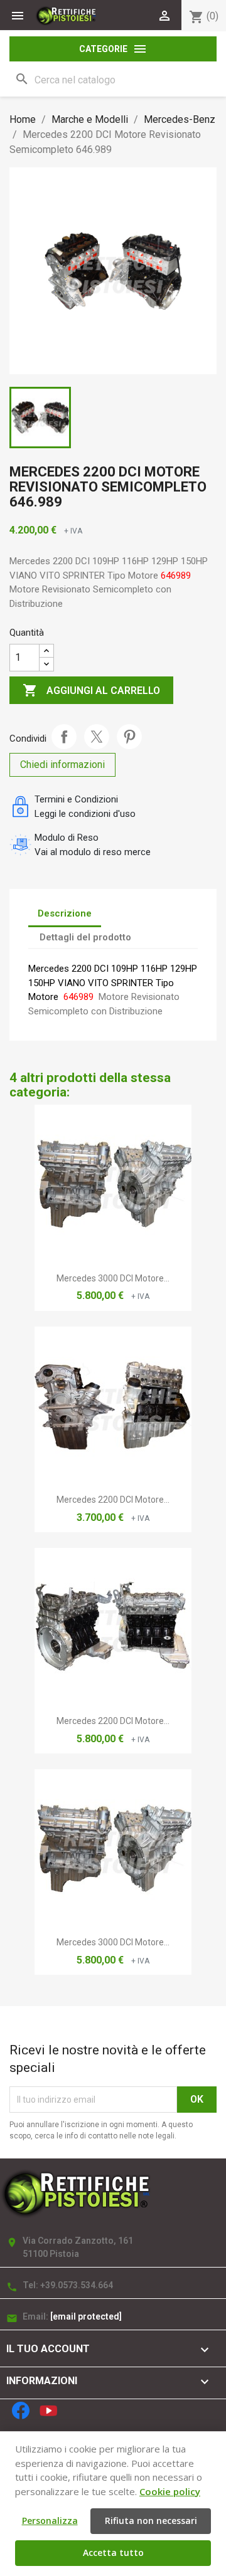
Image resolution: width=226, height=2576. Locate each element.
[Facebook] (21, 2410)
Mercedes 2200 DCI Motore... (113, 1500)
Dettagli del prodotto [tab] (85, 937)
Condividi (64, 737)
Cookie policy (170, 2491)
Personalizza (50, 2521)
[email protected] (86, 2316)
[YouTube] (48, 2410)
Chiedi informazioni (62, 765)
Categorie (113, 49)
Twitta (97, 737)
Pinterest (129, 737)
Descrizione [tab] (65, 913)
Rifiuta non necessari (151, 2521)
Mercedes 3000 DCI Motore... (113, 1278)
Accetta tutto (113, 2552)
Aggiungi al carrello (91, 690)
